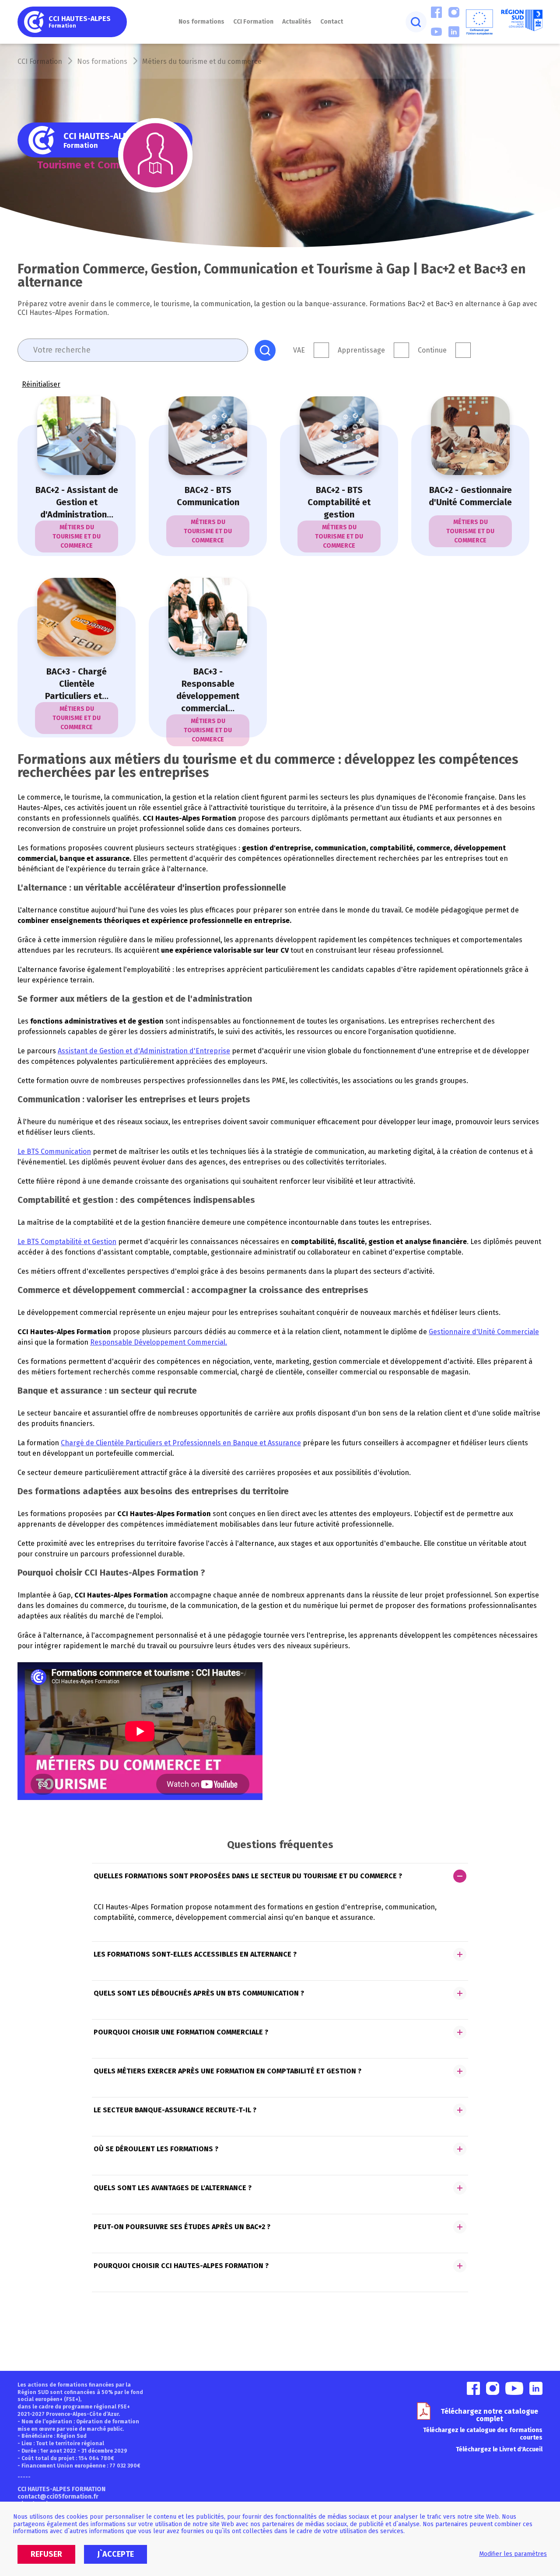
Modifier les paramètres (513, 2554)
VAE (299, 350)
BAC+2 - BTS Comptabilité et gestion (339, 502)
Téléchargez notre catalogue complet (489, 2415)
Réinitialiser (41, 384)
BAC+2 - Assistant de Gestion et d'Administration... (77, 502)
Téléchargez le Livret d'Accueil (499, 2449)
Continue (432, 350)
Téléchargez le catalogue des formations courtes (483, 2434)
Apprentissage (361, 350)
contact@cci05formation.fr (58, 2497)
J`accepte (115, 2554)
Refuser (46, 2554)
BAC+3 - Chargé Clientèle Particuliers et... (77, 684)
